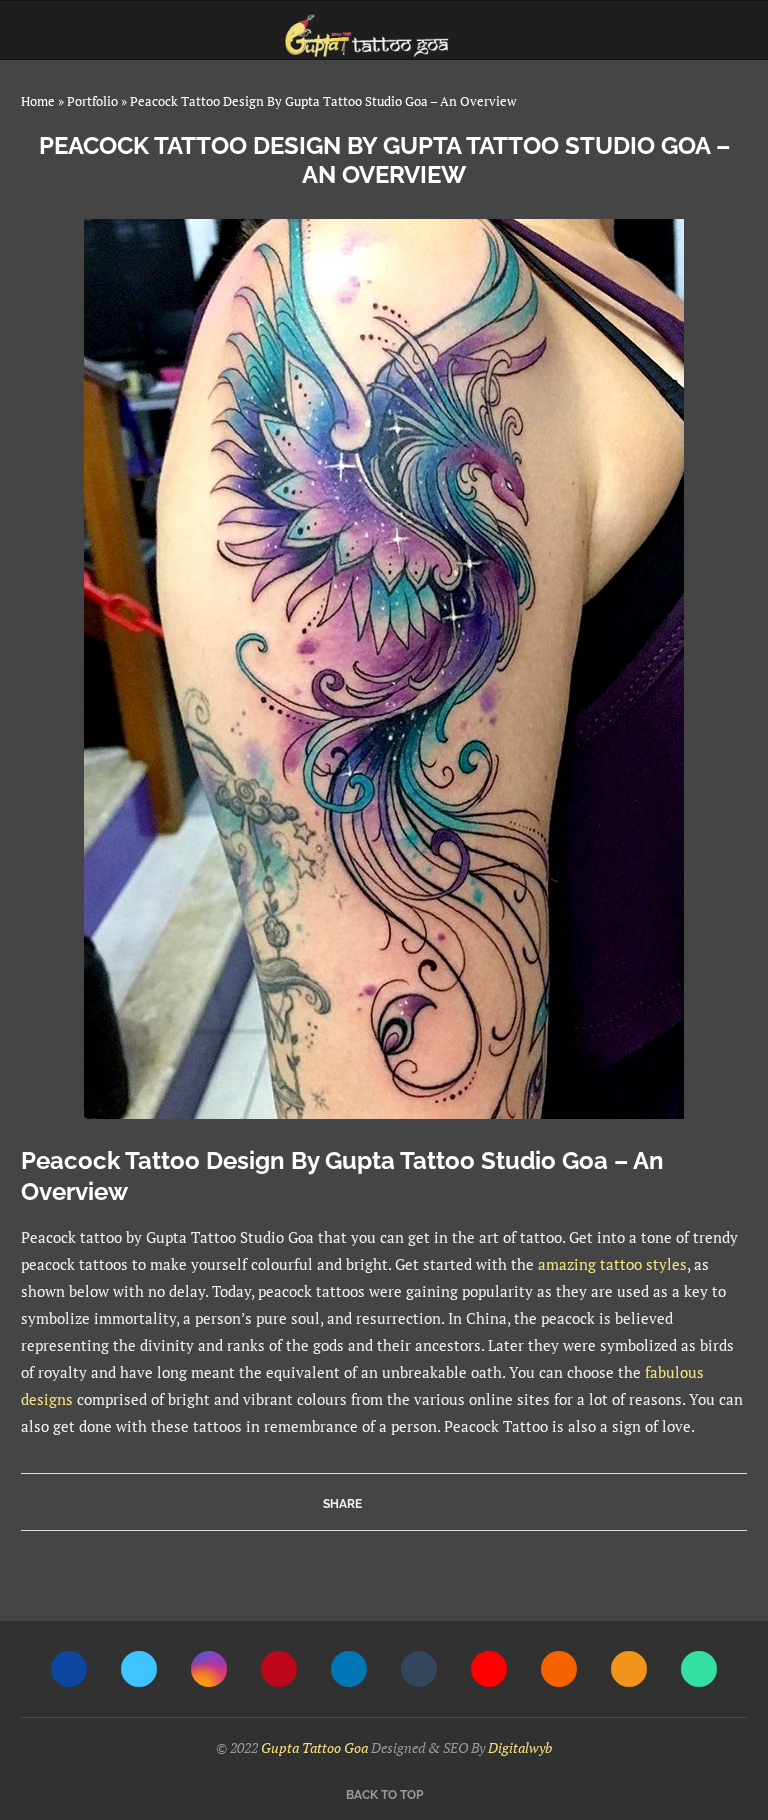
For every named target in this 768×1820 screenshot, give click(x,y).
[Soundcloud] (559, 1669)
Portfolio (92, 101)
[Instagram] (209, 1669)
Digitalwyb (520, 1747)
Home (38, 101)
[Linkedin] (349, 1669)
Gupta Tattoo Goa (314, 1747)
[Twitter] (139, 1669)
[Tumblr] (419, 1669)
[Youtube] (489, 1669)
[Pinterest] (279, 1669)
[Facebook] (69, 1669)
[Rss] (629, 1669)
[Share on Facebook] (380, 1502)
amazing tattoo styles (612, 1264)
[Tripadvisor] (699, 1669)
